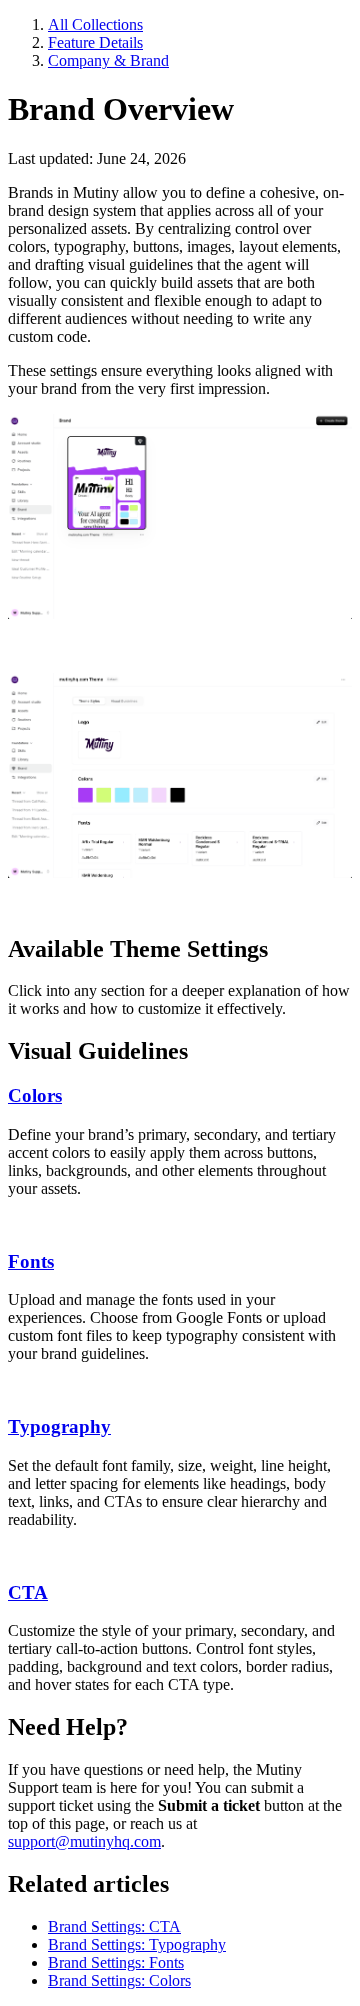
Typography (59, 1426)
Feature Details (95, 42)
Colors (35, 1095)
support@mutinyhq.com (84, 1841)
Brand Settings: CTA (114, 1926)
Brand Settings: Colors (119, 1980)
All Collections (95, 24)
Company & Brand (108, 60)
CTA (28, 1592)
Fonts (31, 1261)
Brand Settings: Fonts (116, 1962)
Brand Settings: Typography (137, 1944)
